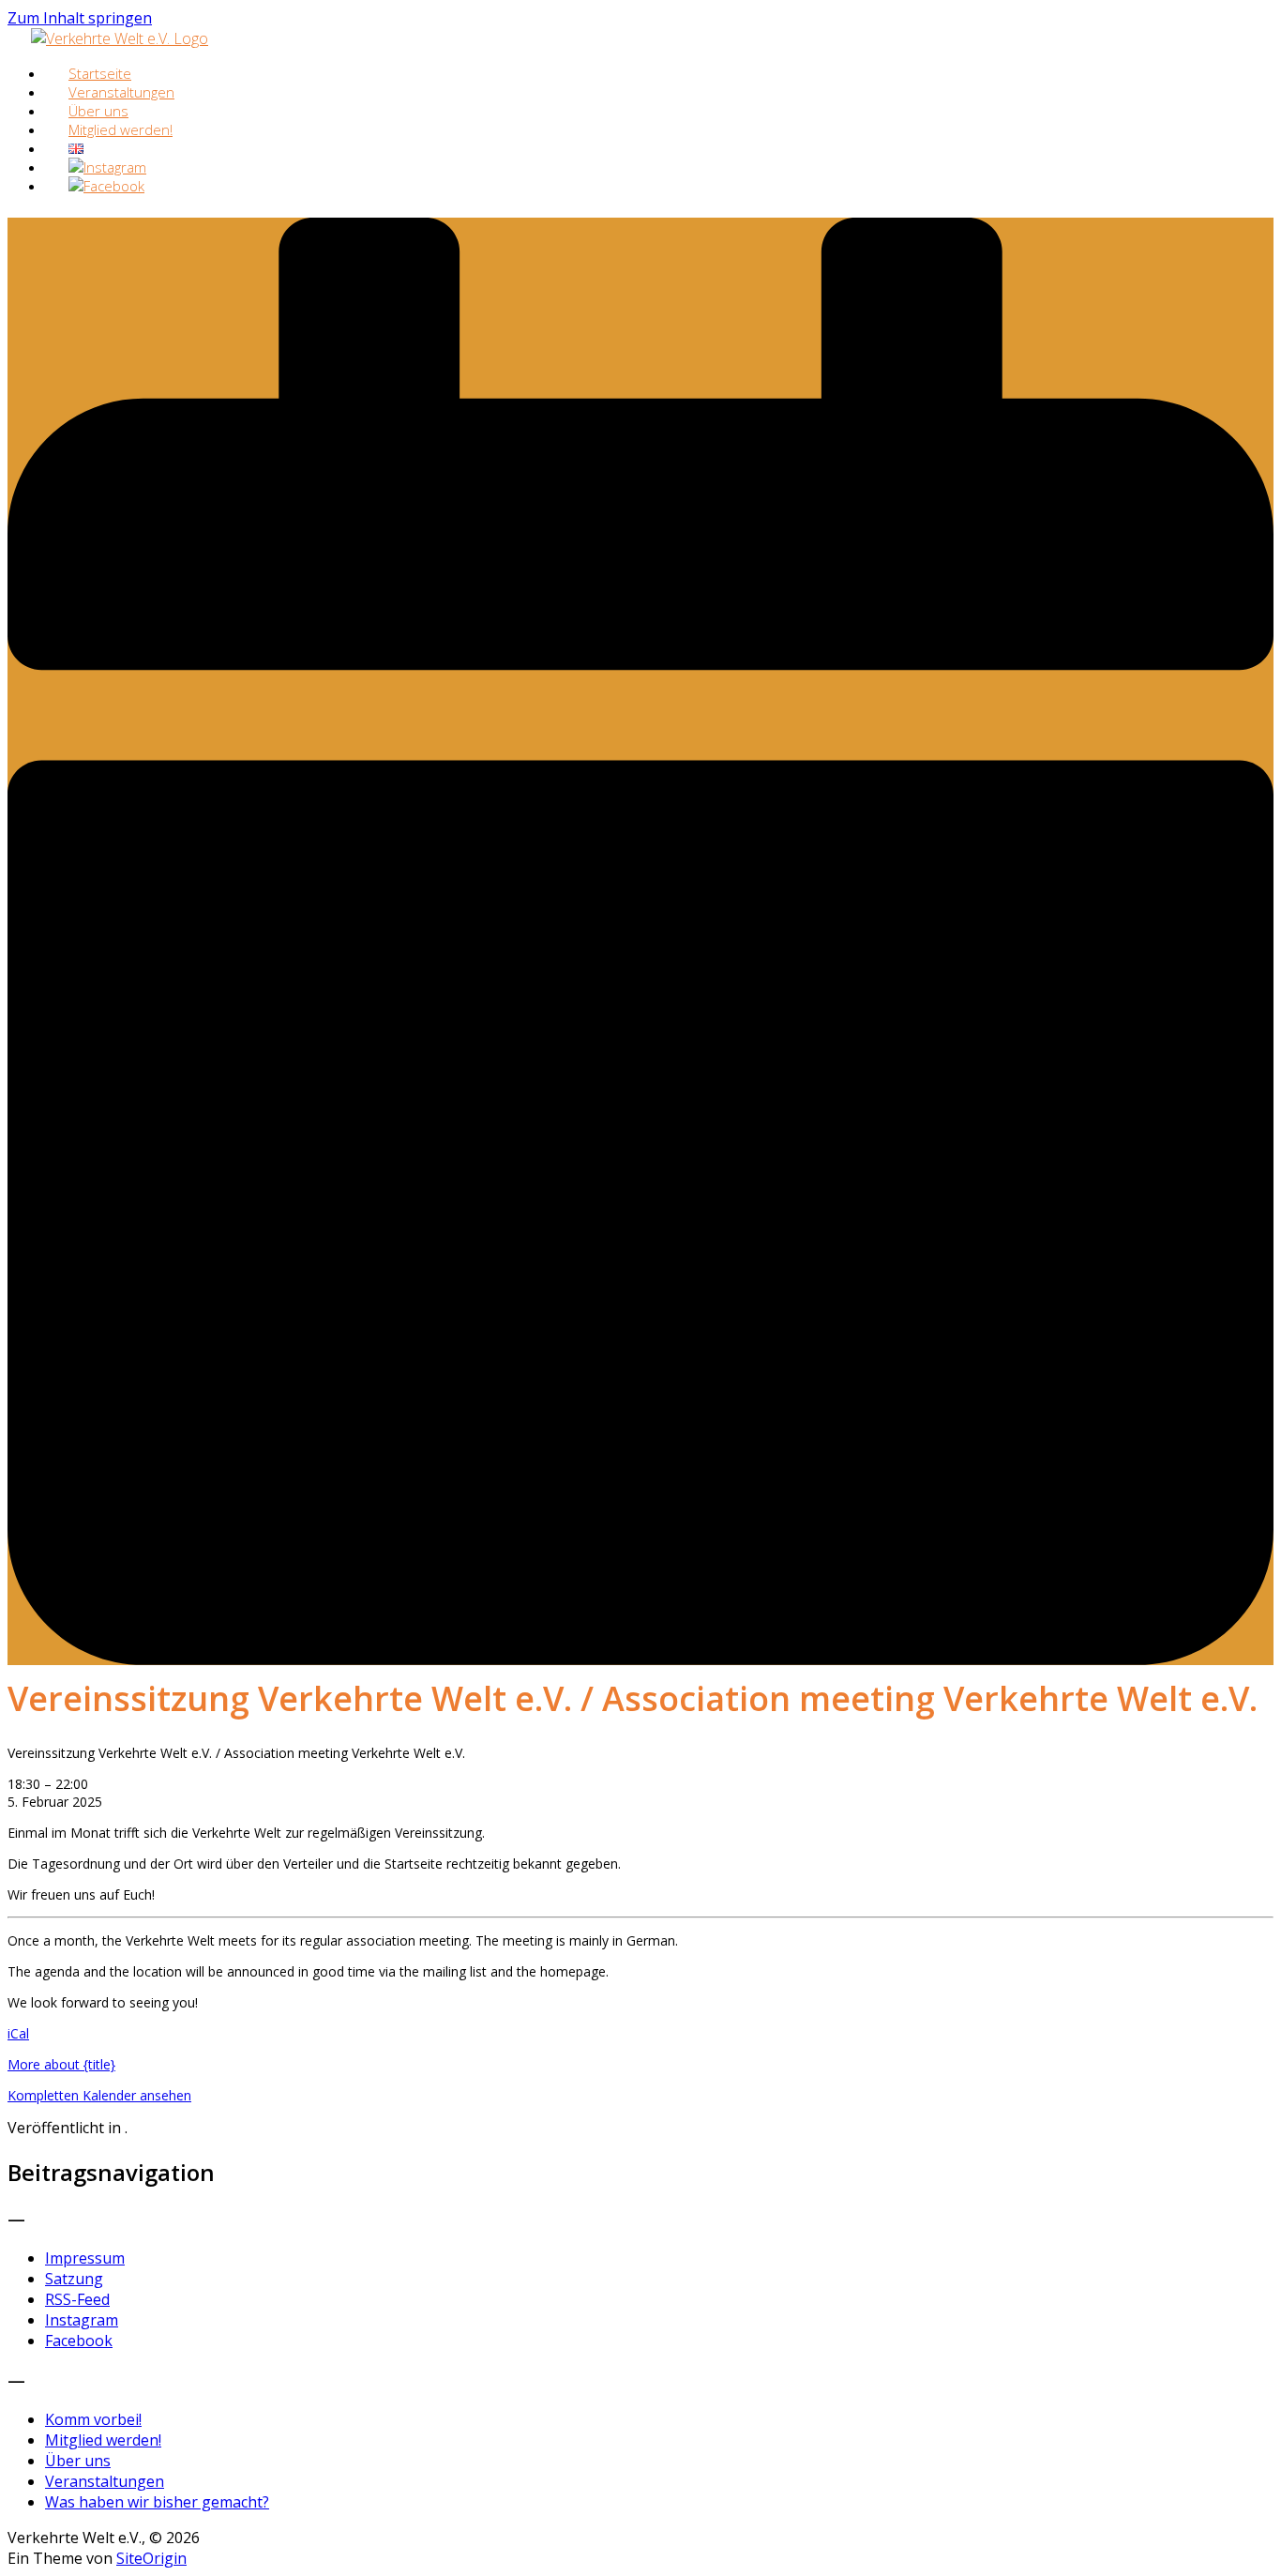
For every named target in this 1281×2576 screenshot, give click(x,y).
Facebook (79, 2341)
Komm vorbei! (93, 2419)
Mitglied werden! (121, 129)
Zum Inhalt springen (80, 18)
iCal (18, 2033)
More (61, 2064)
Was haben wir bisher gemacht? (157, 2502)
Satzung (74, 2279)
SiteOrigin (151, 2558)
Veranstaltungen (105, 2481)
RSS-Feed (77, 2299)
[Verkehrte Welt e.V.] (120, 38)
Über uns (78, 2461)
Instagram (82, 2320)
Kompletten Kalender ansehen (99, 2095)
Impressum (85, 2258)
